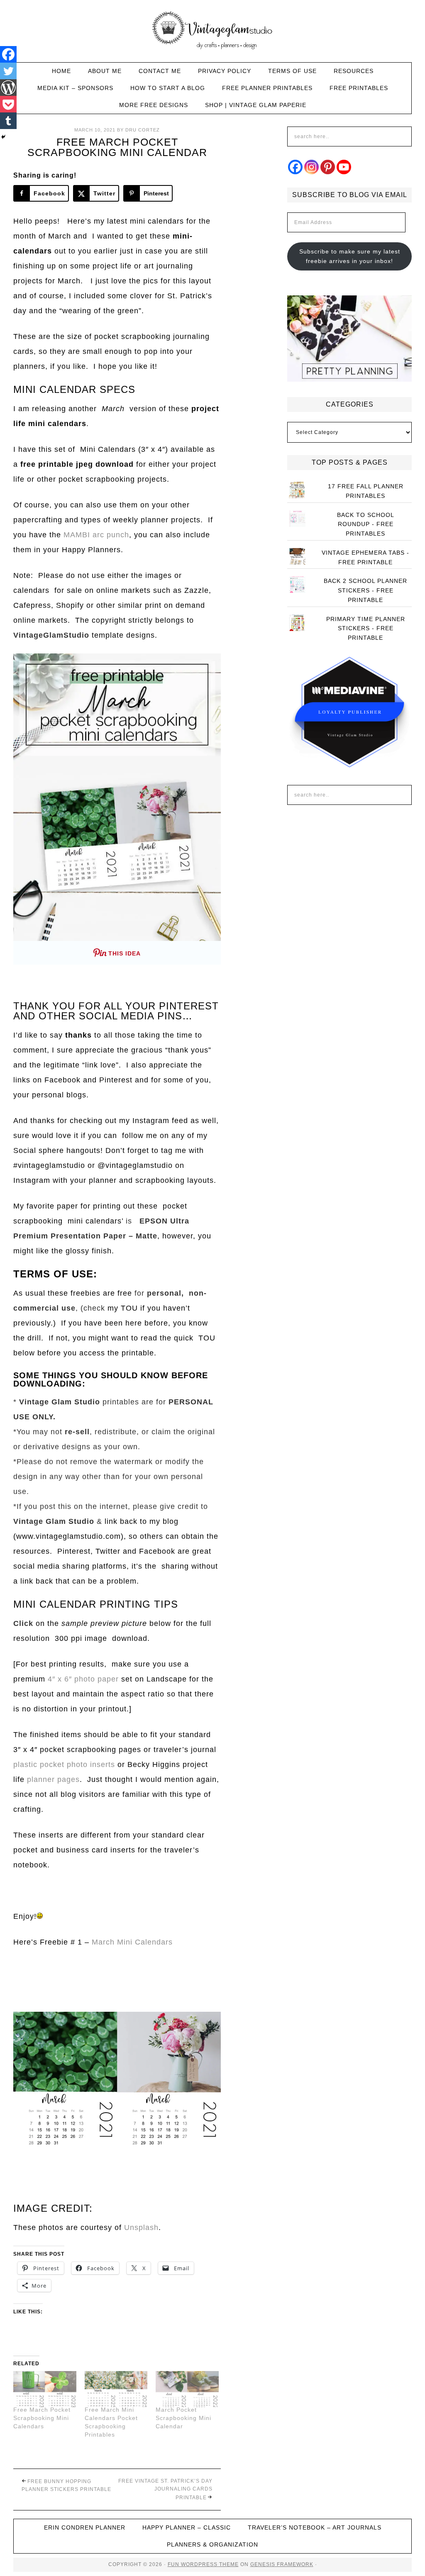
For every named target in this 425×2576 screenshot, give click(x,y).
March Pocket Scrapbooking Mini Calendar (183, 2418)
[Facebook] (8, 54)
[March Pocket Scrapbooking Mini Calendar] (187, 2389)
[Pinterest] (328, 167)
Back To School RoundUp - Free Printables (366, 524)
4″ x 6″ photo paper (84, 1679)
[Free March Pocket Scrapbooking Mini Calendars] (45, 2389)
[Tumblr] (8, 121)
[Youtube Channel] (344, 167)
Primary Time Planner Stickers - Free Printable (366, 629)
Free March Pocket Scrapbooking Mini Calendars (42, 2418)
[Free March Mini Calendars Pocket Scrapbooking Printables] (116, 2389)
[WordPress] (8, 88)
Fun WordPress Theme (203, 2564)
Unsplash (141, 2227)
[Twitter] (8, 71)
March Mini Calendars (133, 1942)
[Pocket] (8, 104)
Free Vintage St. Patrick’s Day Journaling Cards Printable (165, 2489)
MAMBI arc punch (96, 535)
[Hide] (3, 137)
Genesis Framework (282, 2564)
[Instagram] (311, 167)
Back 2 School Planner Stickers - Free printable (365, 590)
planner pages (53, 1779)
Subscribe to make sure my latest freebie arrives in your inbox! (350, 256)
